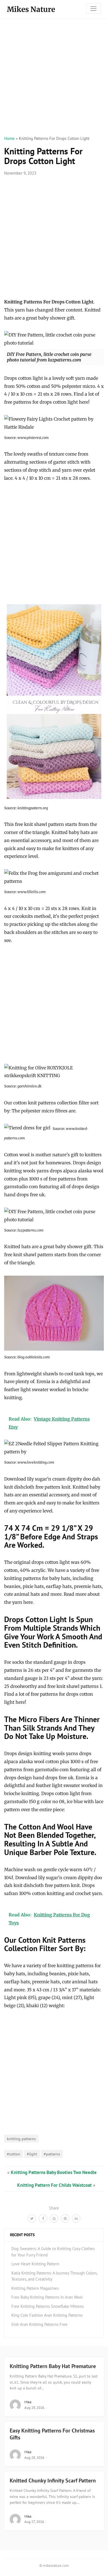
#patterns (52, 2154)
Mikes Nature (31, 9)
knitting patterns (21, 2139)
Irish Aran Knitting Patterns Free (39, 2324)
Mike (28, 2402)
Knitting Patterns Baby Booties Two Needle (54, 2172)
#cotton (14, 2154)
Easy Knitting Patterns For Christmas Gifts (52, 2434)
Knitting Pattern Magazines (35, 2288)
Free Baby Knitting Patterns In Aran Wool (47, 2297)
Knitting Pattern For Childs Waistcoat (54, 2185)
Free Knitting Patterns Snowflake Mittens (47, 2306)
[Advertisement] (54, 77)
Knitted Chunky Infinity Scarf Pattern (53, 2481)
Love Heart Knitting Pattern (35, 2264)
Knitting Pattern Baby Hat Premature (53, 2366)
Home (9, 138)
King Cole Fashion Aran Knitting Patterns (47, 2315)
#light (32, 2154)
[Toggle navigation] (94, 9)
